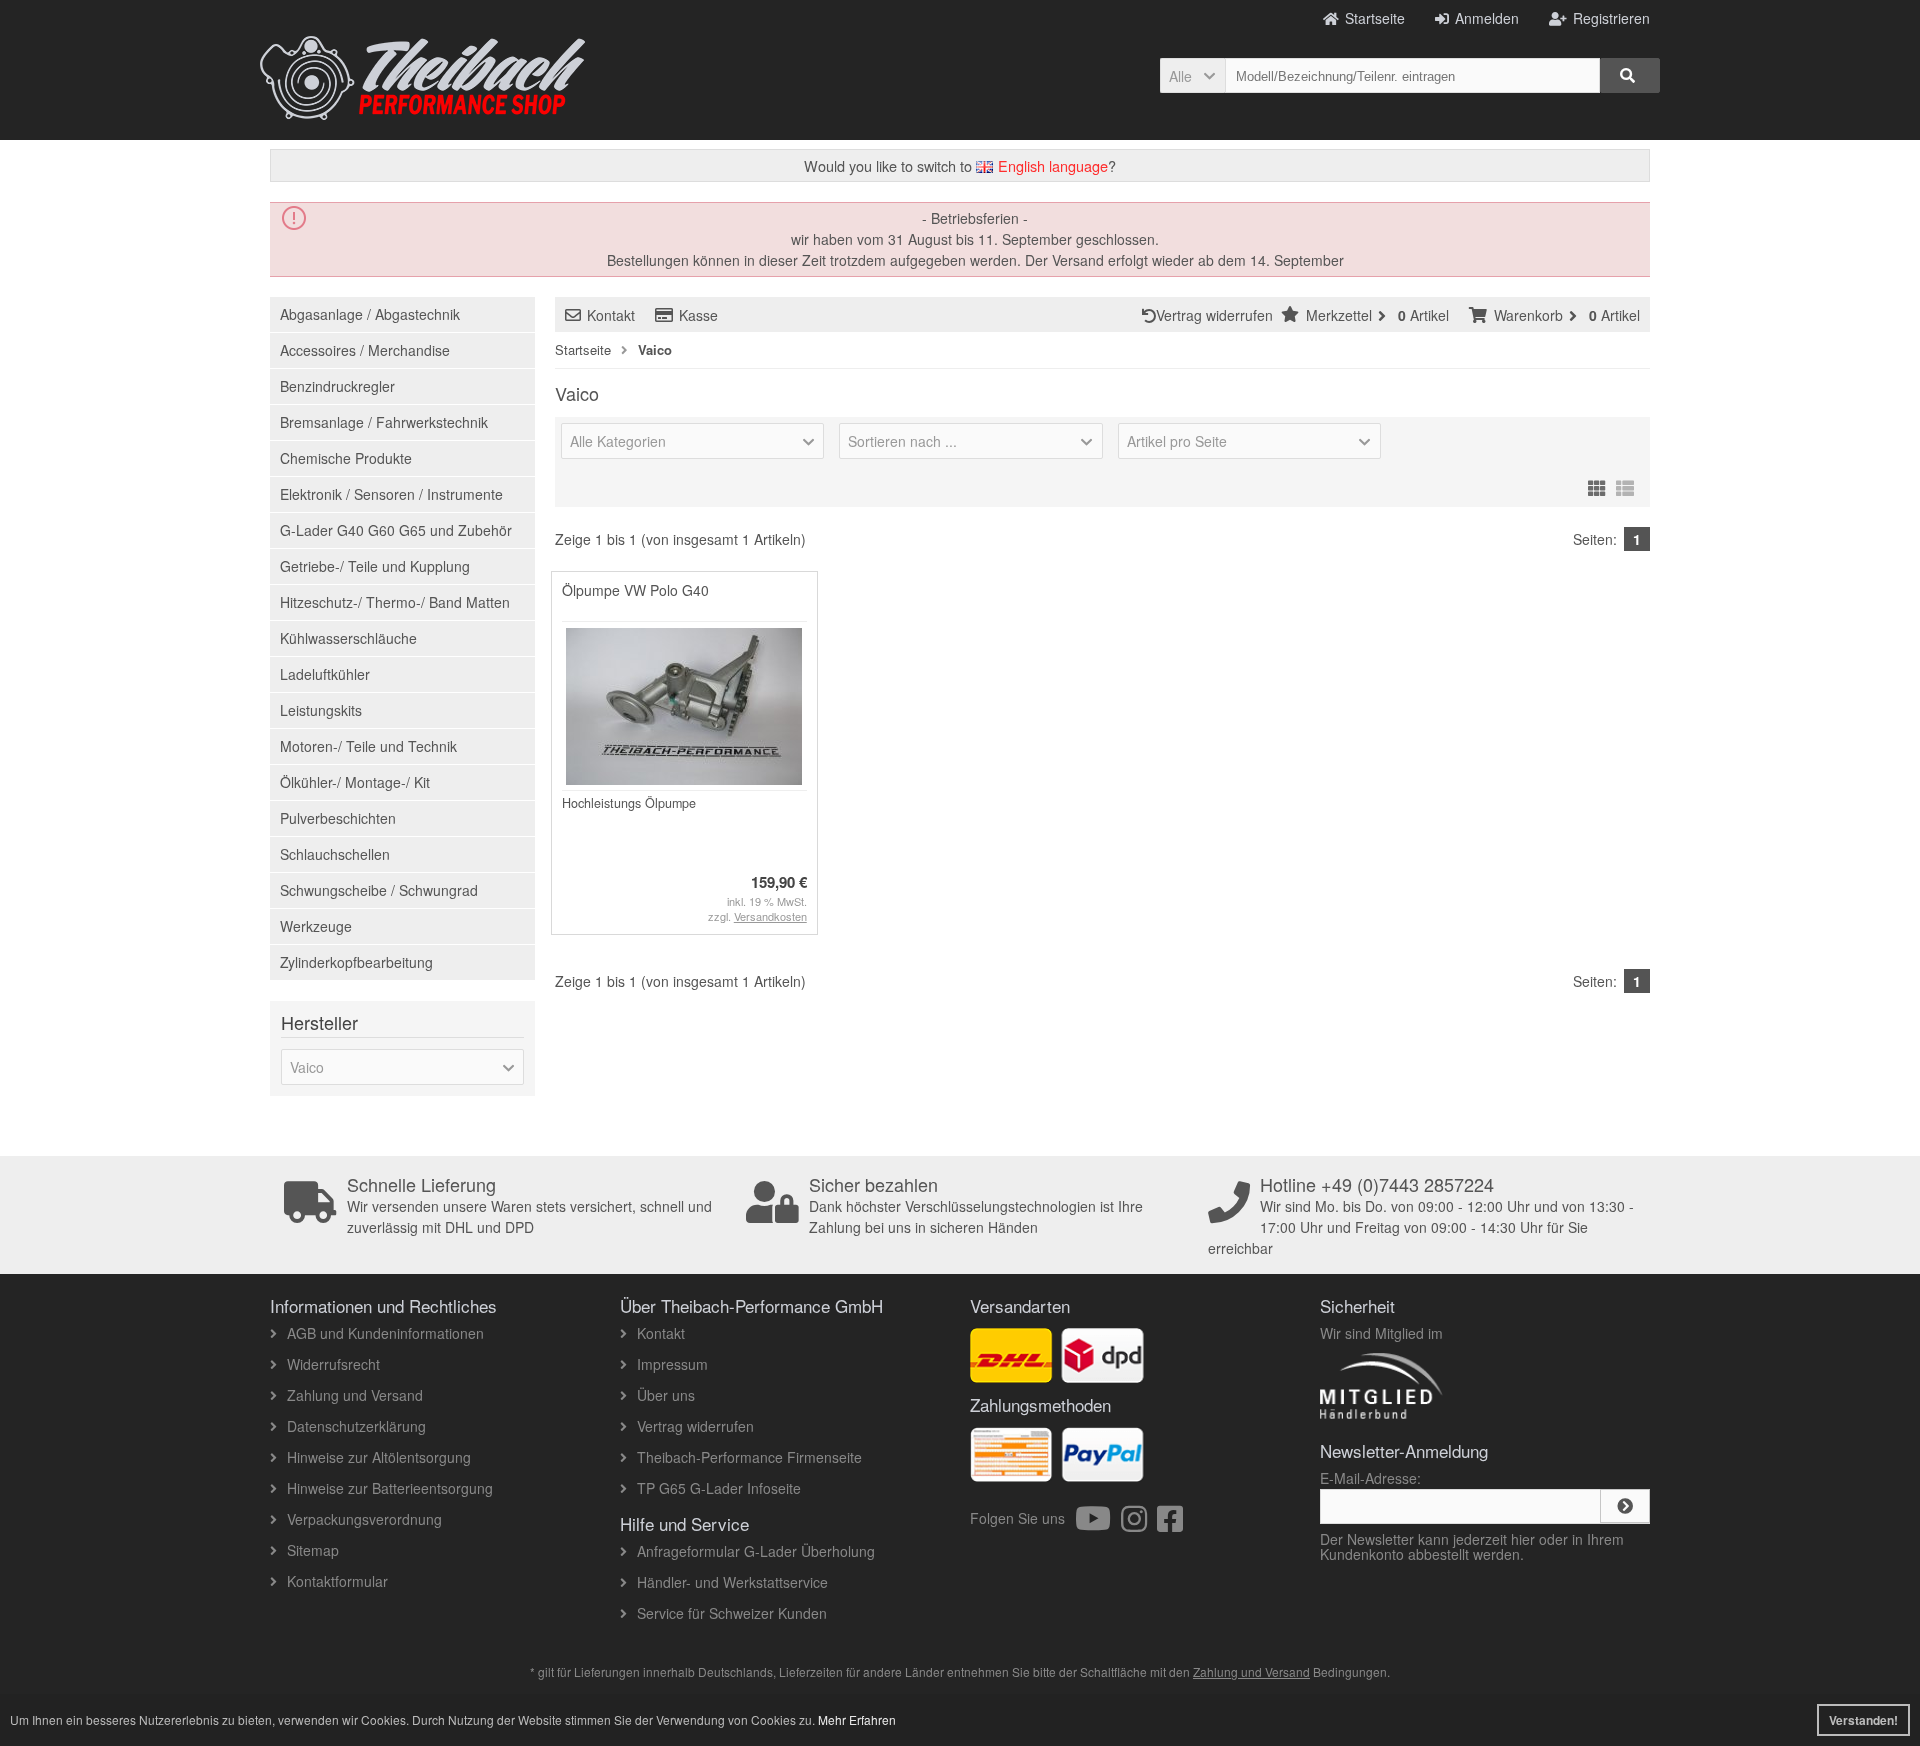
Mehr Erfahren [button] (857, 1719)
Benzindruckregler (337, 386)
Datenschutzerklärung (356, 1426)
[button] (1192, 75)
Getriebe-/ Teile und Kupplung (375, 566)
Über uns (666, 1395)
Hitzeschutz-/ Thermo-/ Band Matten (395, 602)
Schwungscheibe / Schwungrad (379, 890)
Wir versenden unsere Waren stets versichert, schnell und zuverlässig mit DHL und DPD (529, 1206)
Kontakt (611, 315)
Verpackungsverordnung (364, 1519)
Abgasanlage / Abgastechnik (370, 314)
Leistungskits (321, 710)
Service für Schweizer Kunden (732, 1613)
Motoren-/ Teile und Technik (368, 746)
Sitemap (313, 1550)
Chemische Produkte (346, 458)
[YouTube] (1098, 1524)
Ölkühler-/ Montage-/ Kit (355, 782)
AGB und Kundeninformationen (385, 1333)
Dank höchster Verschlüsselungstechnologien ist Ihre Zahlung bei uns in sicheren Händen (976, 1206)
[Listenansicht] (1625, 485)
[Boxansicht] (1597, 485)
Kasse (698, 315)
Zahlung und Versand (355, 1395)
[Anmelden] (1625, 1506)
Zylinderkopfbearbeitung (356, 962)
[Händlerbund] (1452, 1418)
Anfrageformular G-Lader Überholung (756, 1551)
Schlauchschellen (335, 854)
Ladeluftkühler (325, 674)
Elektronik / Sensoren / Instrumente (391, 494)
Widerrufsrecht (333, 1364)
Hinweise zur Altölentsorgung (379, 1457)
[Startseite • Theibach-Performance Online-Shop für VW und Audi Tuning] (422, 78)
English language (1051, 165)
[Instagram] (1139, 1524)
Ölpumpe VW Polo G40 (635, 590)
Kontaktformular (337, 1581)
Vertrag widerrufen (1218, 315)
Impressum (672, 1364)
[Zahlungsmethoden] (1102, 1471)
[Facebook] (1170, 1524)
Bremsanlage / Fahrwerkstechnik (384, 422)
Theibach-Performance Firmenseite (749, 1457)
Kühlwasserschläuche (348, 638)
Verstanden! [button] (1863, 1720)
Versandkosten (770, 916)
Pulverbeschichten (338, 818)
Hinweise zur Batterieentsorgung (390, 1488)
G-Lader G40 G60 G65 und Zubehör (396, 530)
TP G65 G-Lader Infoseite (719, 1488)
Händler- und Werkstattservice (732, 1582)
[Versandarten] (1102, 1372)
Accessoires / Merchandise (365, 350)
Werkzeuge (316, 926)
